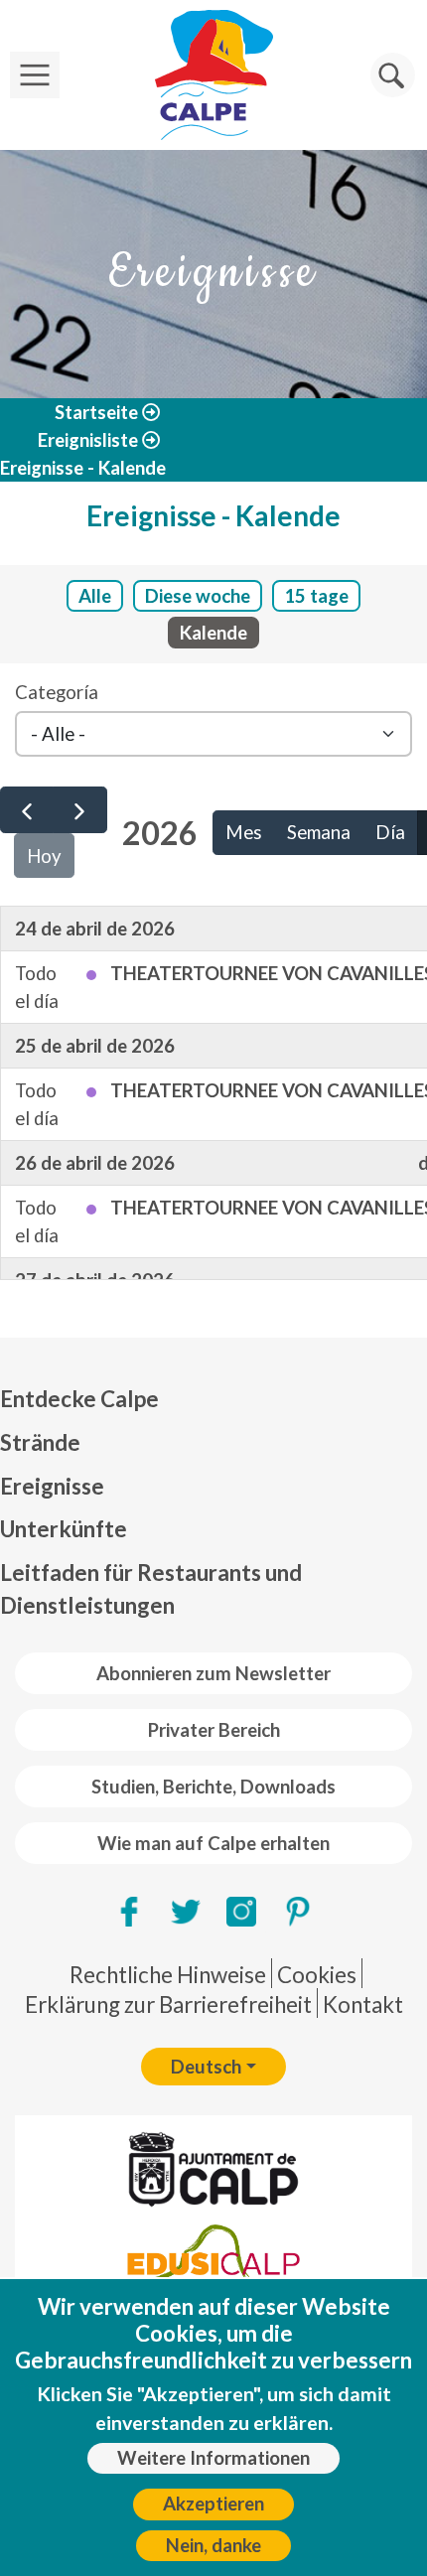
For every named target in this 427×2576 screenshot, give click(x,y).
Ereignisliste (88, 440)
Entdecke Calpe (79, 1399)
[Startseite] (213, 75)
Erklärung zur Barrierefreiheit (168, 2004)
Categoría (57, 692)
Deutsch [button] (206, 2067)
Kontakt (363, 2004)
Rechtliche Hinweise (168, 1975)
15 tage (316, 596)
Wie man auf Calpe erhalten (213, 1843)
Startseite (96, 412)
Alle (95, 596)
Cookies (317, 1975)
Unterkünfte (64, 1529)
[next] (79, 810)
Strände (40, 1442)
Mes (244, 832)
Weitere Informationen (213, 2458)
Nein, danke (213, 2545)
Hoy (44, 856)
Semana (319, 832)
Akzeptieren (213, 2504)
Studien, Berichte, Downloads (213, 1787)
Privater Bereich (214, 1730)
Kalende (213, 633)
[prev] (27, 810)
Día (390, 832)
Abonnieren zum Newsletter (213, 1673)
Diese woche (198, 596)
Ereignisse (52, 1486)
